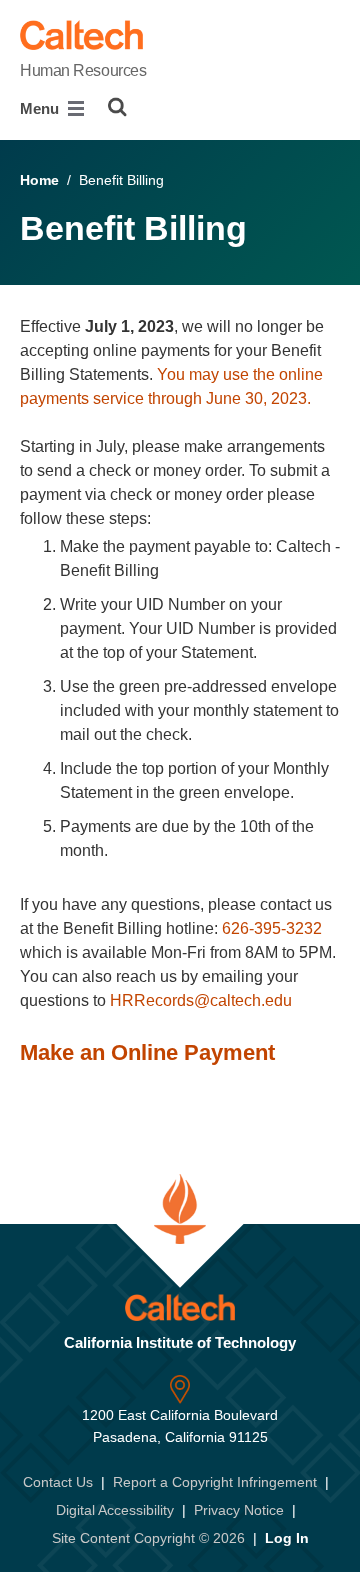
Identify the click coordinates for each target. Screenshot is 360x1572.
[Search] (117, 107)
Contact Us (58, 1482)
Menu (41, 108)
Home (39, 180)
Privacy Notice (239, 1510)
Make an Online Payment (147, 1052)
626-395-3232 (272, 928)
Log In (287, 1538)
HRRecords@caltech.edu (201, 1000)
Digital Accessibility (115, 1510)
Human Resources (83, 70)
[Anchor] (289, 1052)
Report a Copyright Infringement (215, 1482)
